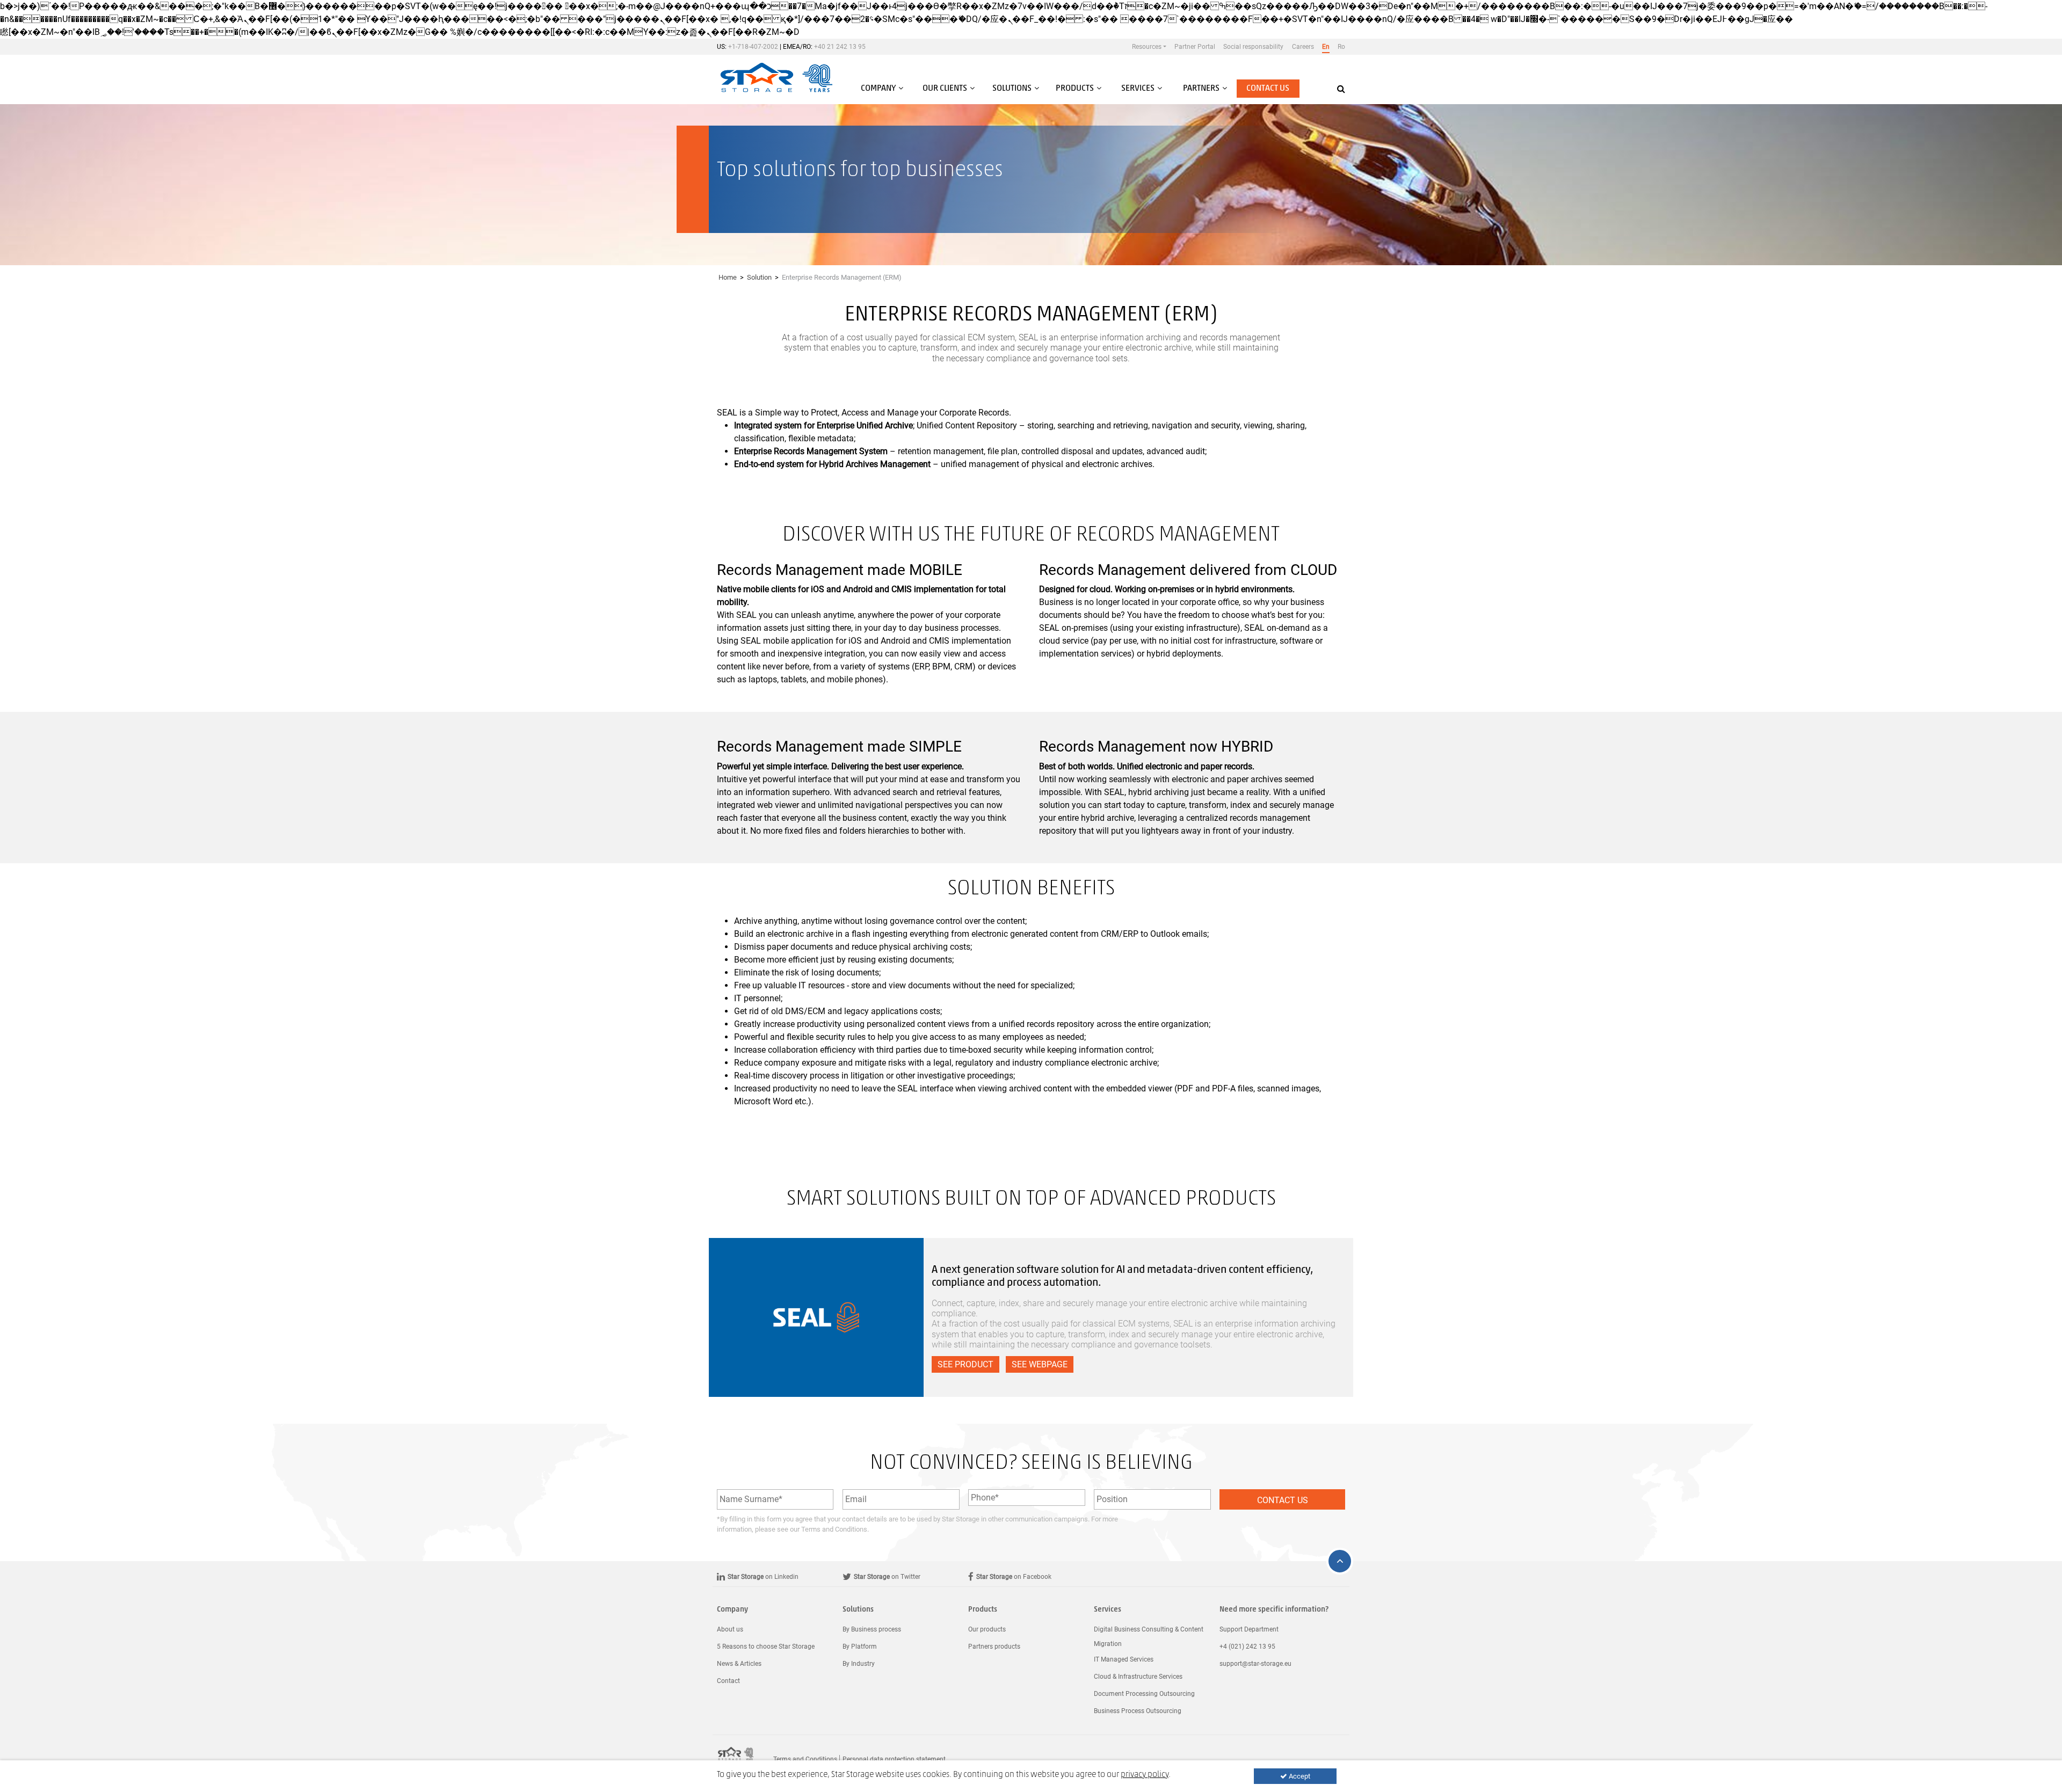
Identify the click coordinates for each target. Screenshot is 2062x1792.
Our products (987, 1629)
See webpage (1040, 1364)
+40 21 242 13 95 (840, 47)
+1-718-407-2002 (753, 47)
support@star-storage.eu (1255, 1664)
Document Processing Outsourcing (1144, 1694)
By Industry (859, 1664)
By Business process (872, 1629)
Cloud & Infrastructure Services (1138, 1677)
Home (728, 277)
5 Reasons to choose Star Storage (766, 1647)
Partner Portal (1195, 47)
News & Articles (739, 1664)
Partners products (994, 1647)
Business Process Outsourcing (1138, 1711)
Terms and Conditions (834, 1529)
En (1326, 47)
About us (730, 1629)
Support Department (1249, 1629)
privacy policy (1145, 1775)
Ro (1341, 47)
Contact (728, 1681)
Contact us (1268, 89)
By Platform (860, 1647)
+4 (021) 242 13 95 (1247, 1647)
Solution (759, 277)
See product (965, 1364)
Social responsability (1253, 47)
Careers (1303, 47)
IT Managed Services (1124, 1659)
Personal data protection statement (894, 1759)
